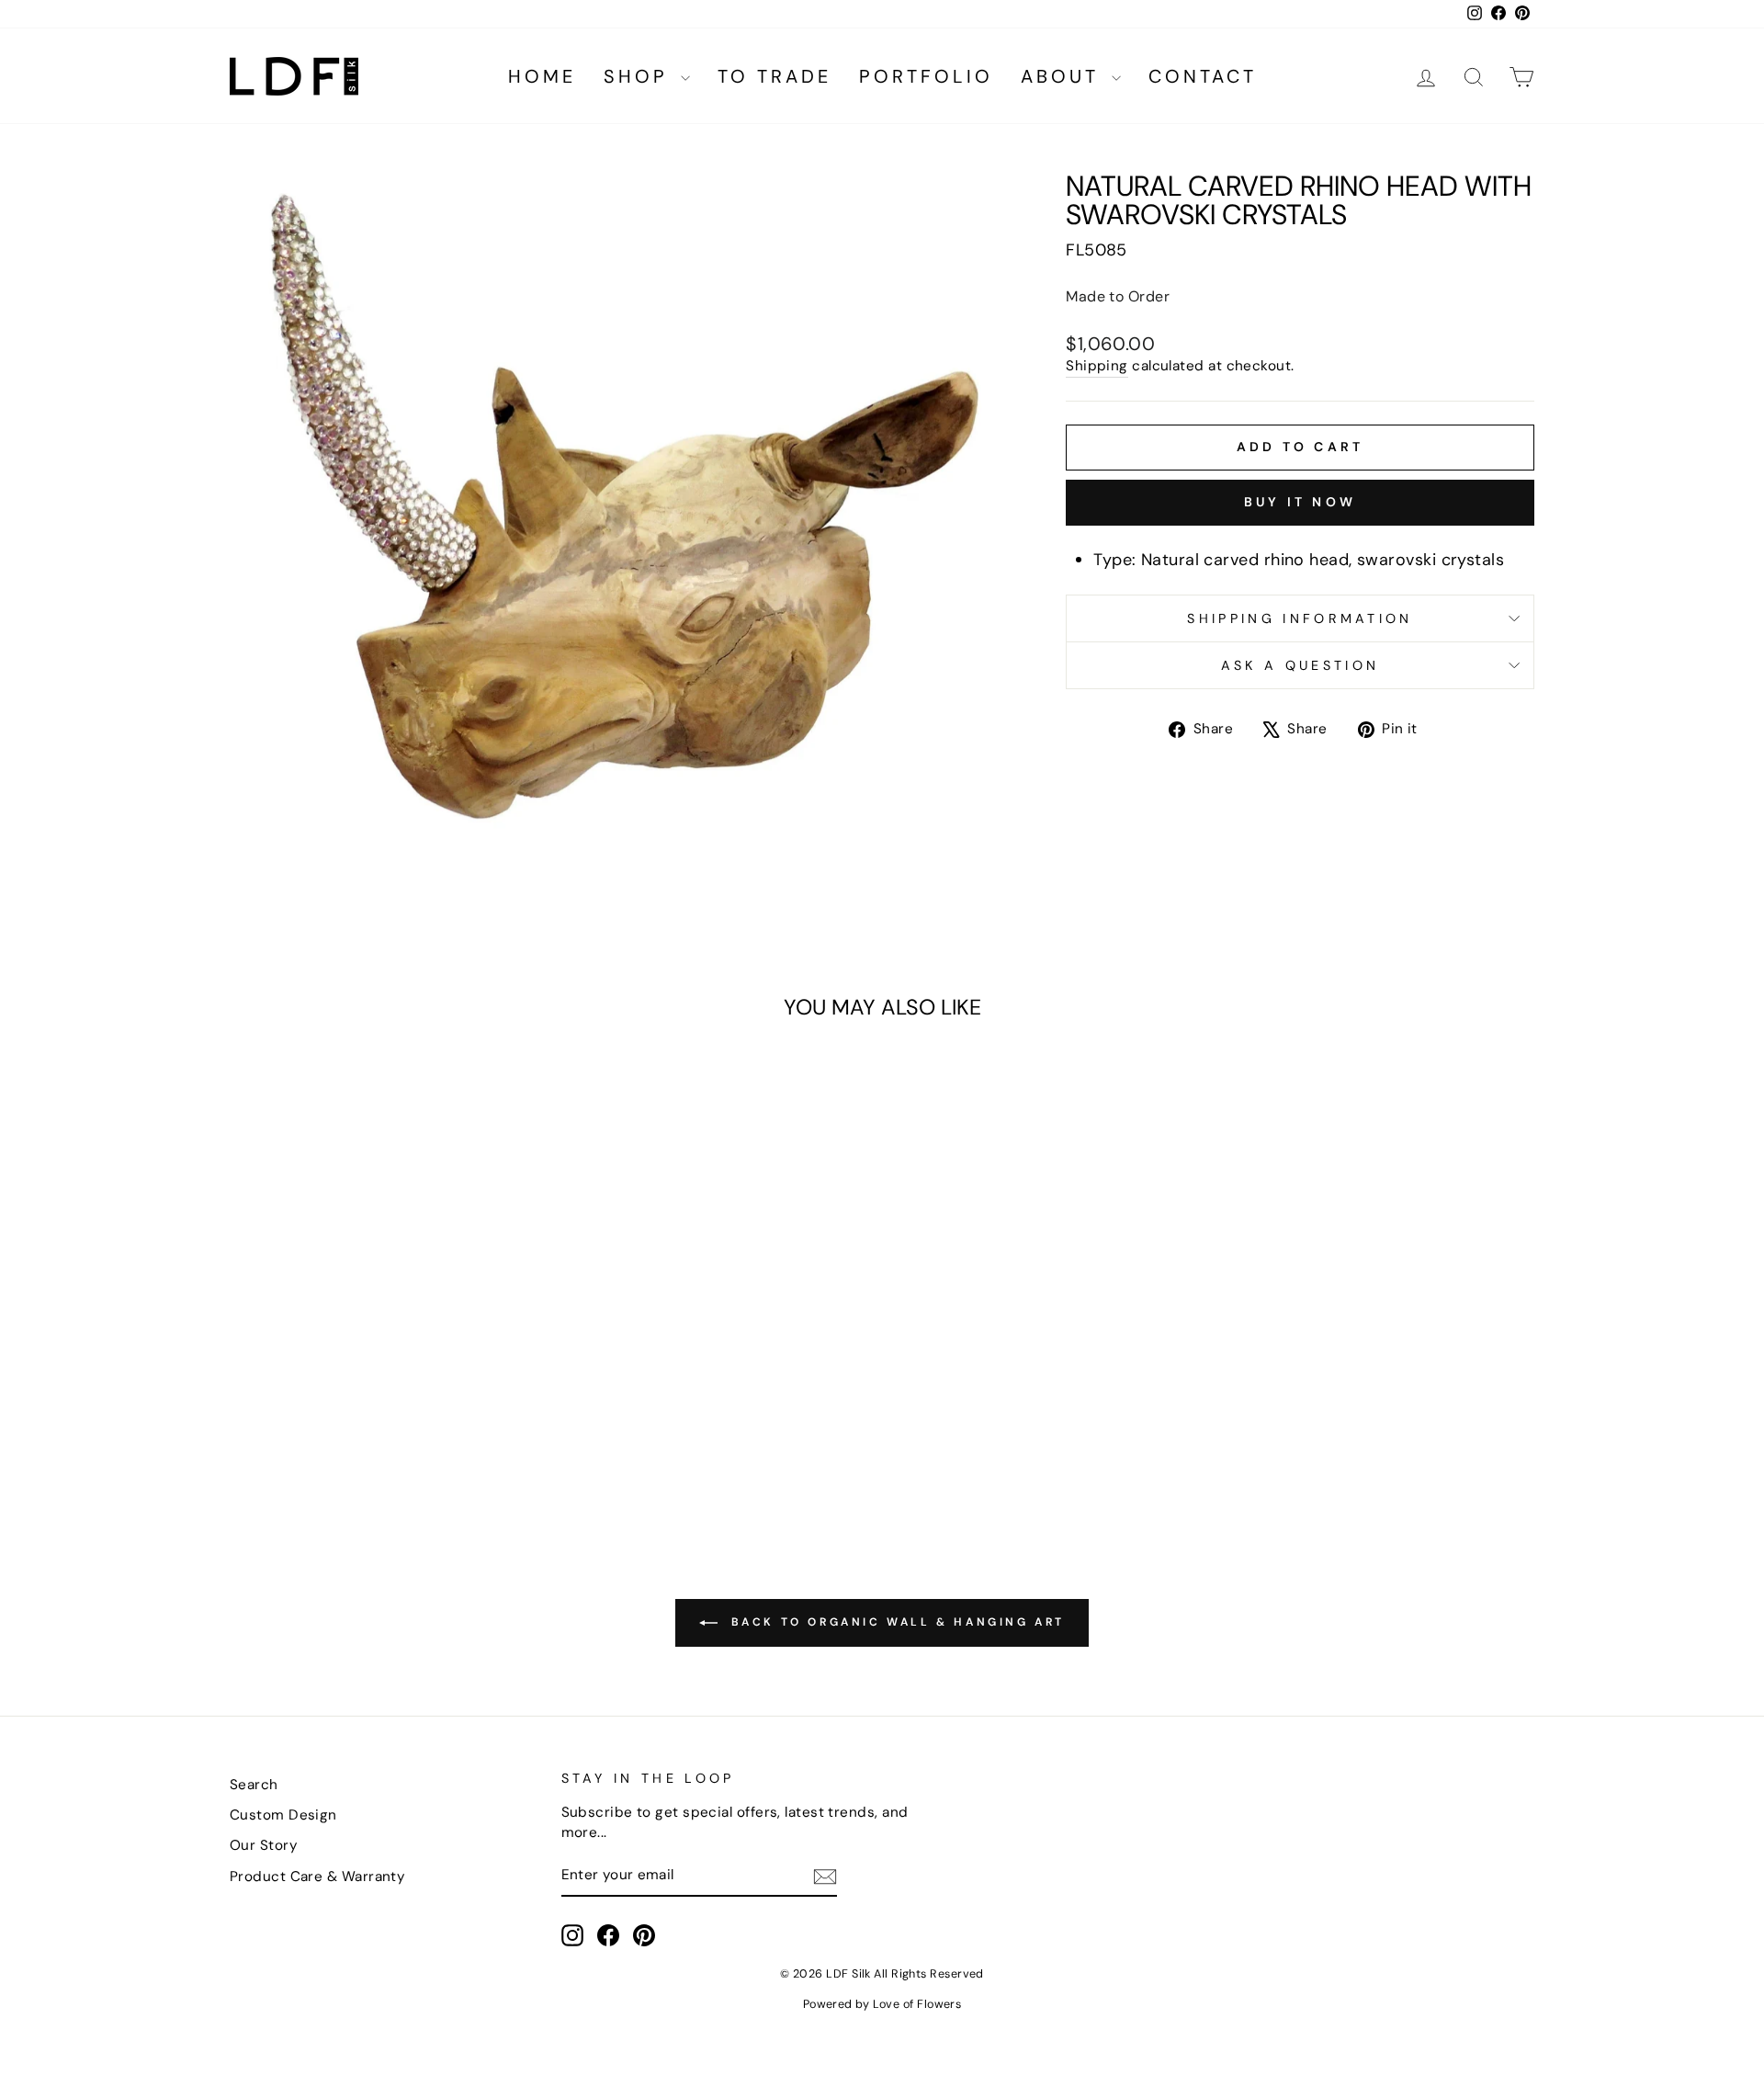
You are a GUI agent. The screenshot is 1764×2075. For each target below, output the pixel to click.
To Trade (775, 76)
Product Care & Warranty (317, 1877)
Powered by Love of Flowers (882, 2004)
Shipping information (1300, 618)
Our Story (264, 1845)
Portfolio (926, 76)
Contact (1203, 76)
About (1064, 76)
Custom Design (283, 1815)
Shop (640, 76)
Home (542, 76)
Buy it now (1300, 502)
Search (254, 1785)
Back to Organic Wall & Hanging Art (895, 1622)
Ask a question (1300, 665)
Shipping (1097, 366)
